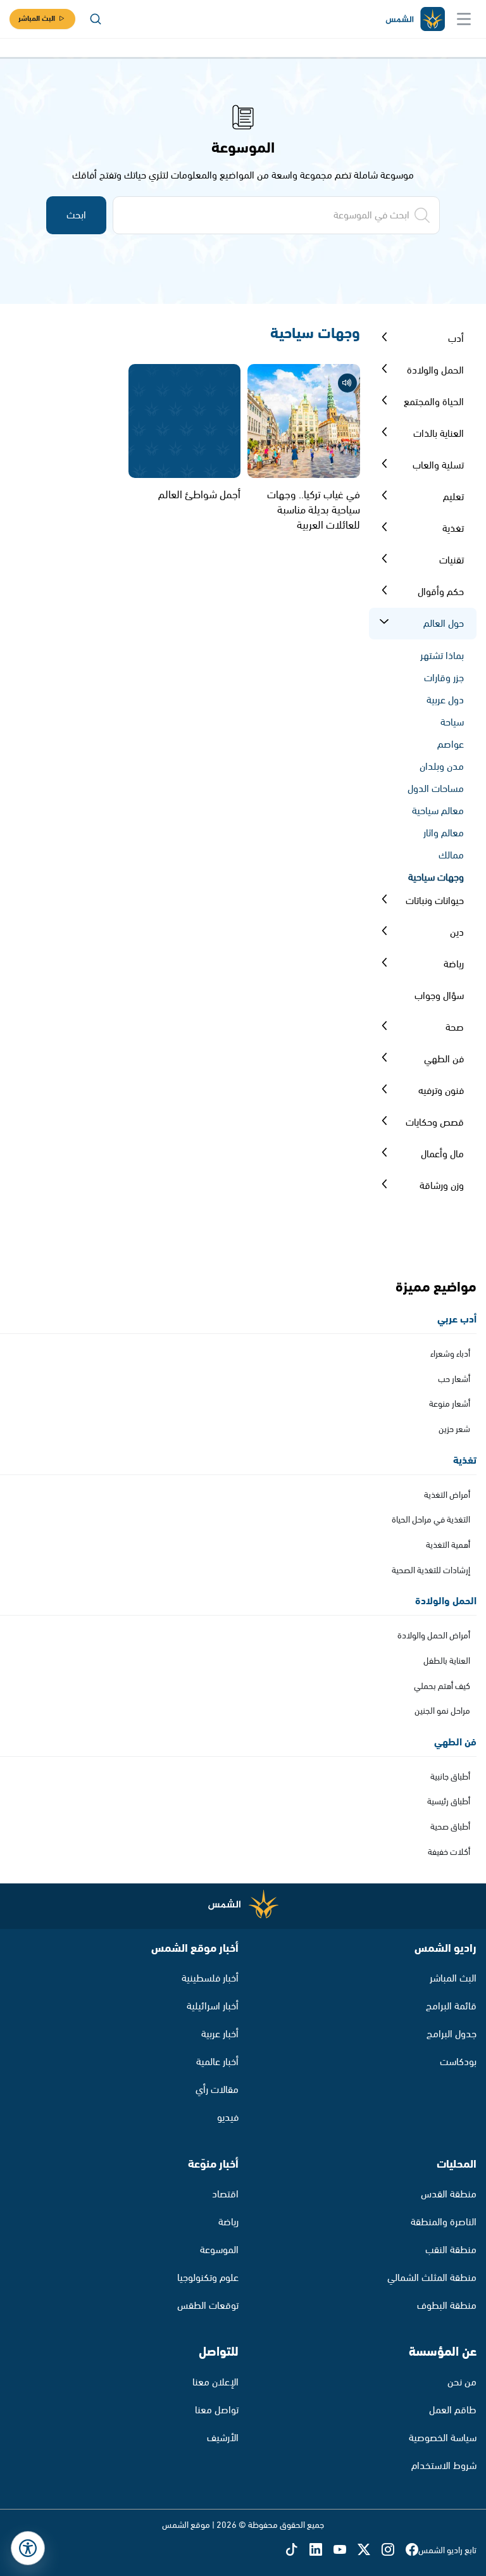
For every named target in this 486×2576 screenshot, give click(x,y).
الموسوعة (219, 2250)
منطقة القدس (449, 2195)
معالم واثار (444, 833)
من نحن (462, 2383)
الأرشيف (223, 2438)
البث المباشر (37, 19)
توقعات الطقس (208, 2306)
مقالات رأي (217, 2090)
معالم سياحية (438, 811)
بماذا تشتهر (442, 656)
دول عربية (445, 701)
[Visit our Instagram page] (394, 2551)
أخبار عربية (220, 2034)
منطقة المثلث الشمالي (432, 2278)
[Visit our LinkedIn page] (321, 2551)
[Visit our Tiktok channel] (297, 2551)
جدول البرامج (452, 2034)
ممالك (451, 856)
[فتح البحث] (96, 19)
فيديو (228, 2118)
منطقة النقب (451, 2250)
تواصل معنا (217, 2410)
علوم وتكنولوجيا (208, 2278)
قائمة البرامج (451, 2007)
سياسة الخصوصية (443, 2438)
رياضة (228, 2222)
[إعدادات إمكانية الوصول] (28, 2548)
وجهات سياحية (436, 878)
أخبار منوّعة (213, 2164)
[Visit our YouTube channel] (346, 2551)
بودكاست (458, 2062)
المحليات (457, 2164)
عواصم (451, 745)
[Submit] (384, 339)
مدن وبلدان (442, 767)
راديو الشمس (445, 1949)
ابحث (76, 216)
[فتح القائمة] (464, 19)
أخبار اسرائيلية (213, 2007)
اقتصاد (225, 2195)
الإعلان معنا (215, 2383)
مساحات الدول (436, 789)
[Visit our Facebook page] (412, 2551)
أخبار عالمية (217, 2062)
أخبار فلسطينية (210, 1979)
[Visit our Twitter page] (370, 2551)
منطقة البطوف (447, 2306)
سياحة (452, 723)
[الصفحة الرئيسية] (414, 19)
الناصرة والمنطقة (444, 2222)
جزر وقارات (444, 678)
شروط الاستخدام (444, 2466)
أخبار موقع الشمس (195, 1949)
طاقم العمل (453, 2410)
